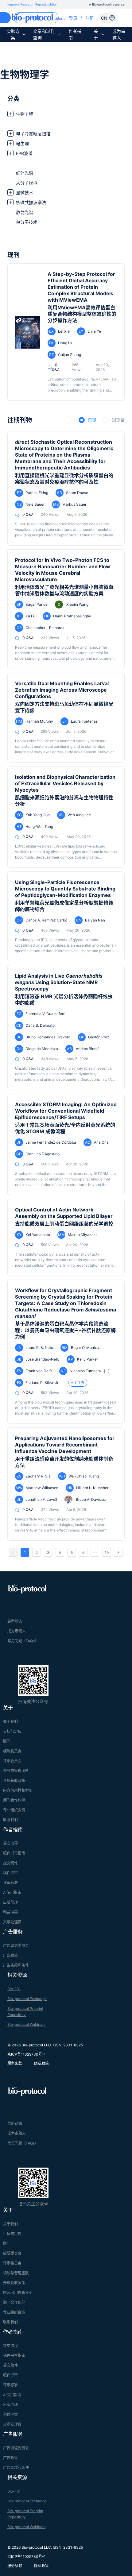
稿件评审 (10, 1873)
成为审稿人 (119, 34)
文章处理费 (12, 1922)
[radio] (87, 420)
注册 (90, 18)
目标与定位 (12, 1731)
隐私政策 (41, 2063)
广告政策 (10, 1955)
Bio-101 (14, 1989)
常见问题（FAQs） (23, 1641)
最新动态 (15, 1621)
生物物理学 (25, 74)
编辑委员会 (12, 1751)
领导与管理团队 (16, 1771)
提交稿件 (10, 1863)
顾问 (7, 1741)
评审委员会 (12, 1761)
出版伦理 (10, 1902)
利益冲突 (10, 1912)
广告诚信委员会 (16, 1946)
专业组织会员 (14, 1810)
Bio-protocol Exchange (27, 1999)
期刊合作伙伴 (14, 1800)
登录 (73, 18)
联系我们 (10, 1820)
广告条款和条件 (16, 1965)
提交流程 (10, 1843)
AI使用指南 (12, 1892)
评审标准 (10, 1883)
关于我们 (10, 1722)
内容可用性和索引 (18, 1790)
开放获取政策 (14, 1780)
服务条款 (15, 2063)
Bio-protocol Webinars (26, 2024)
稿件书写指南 (14, 1853)
